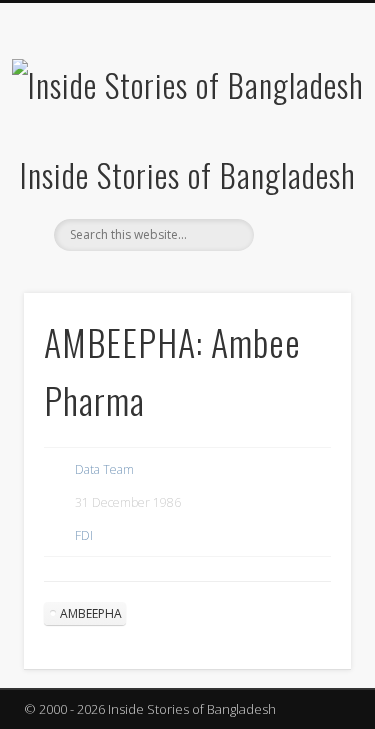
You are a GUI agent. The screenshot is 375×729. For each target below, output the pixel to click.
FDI (84, 535)
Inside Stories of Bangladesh (188, 174)
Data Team (104, 469)
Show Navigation (303, 179)
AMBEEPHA (91, 613)
